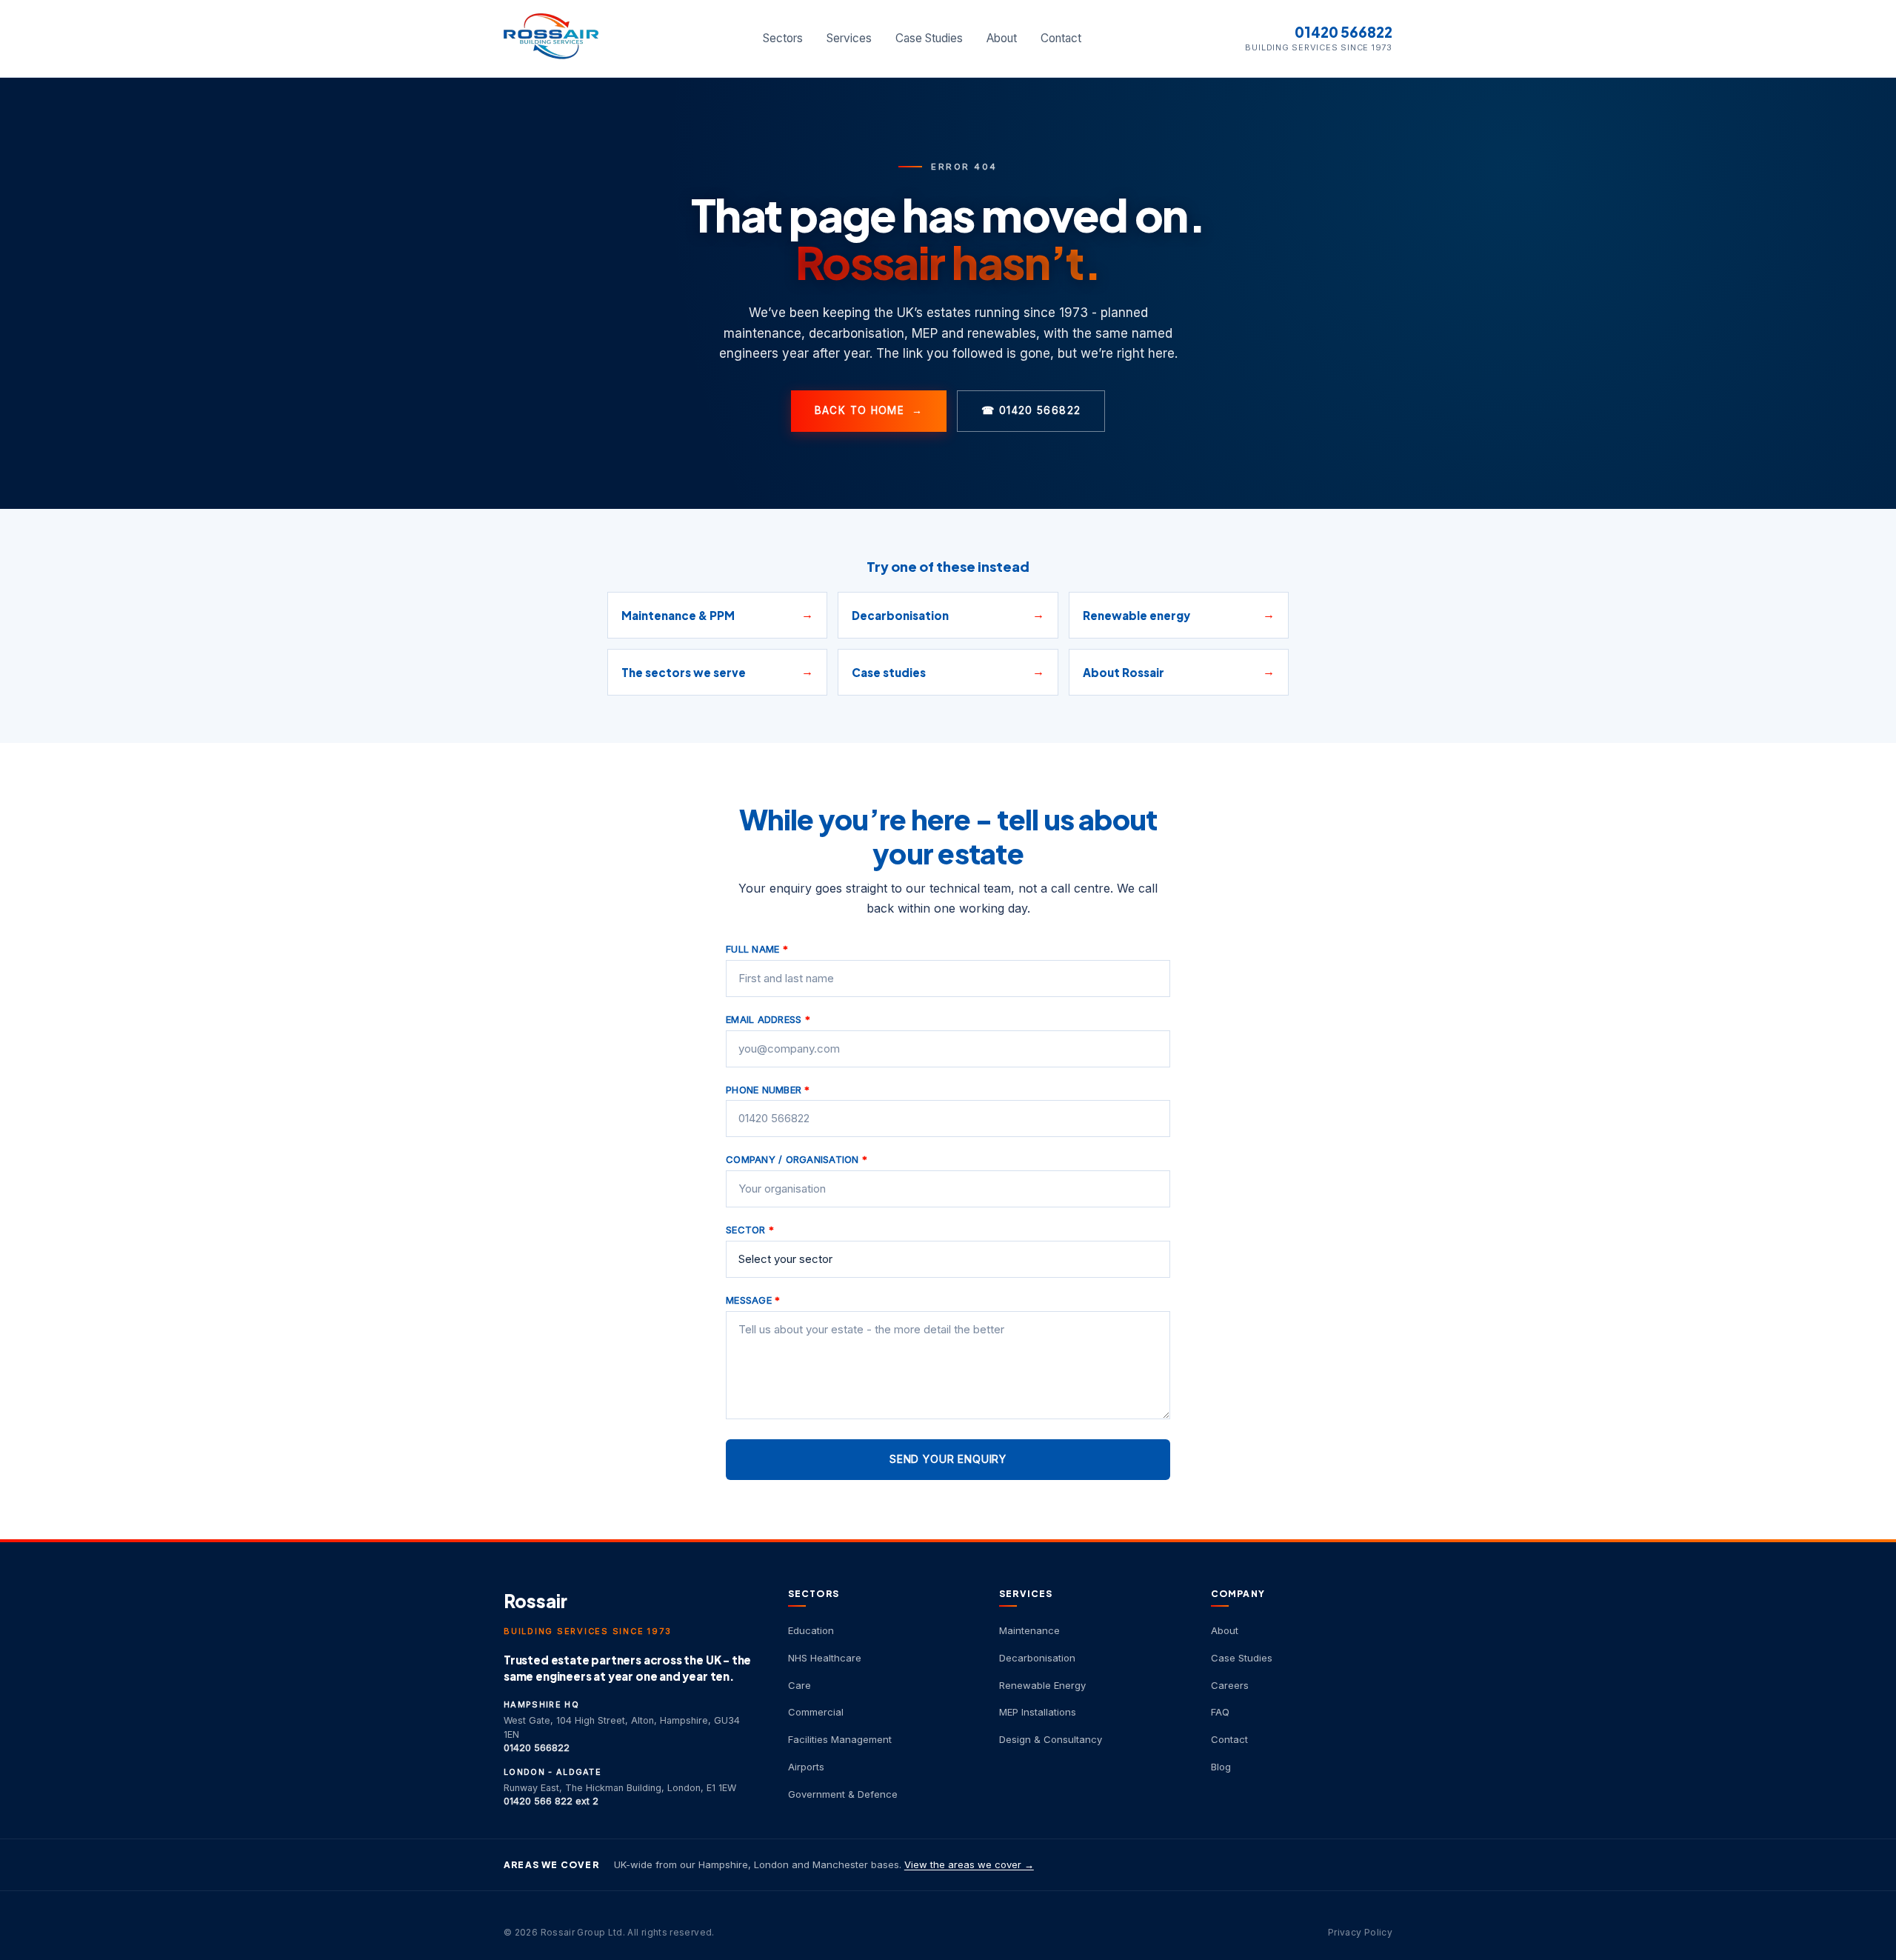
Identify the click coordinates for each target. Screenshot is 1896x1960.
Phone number (768, 1090)
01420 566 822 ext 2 (551, 1801)
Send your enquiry (948, 1459)
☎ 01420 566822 (1031, 410)
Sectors (783, 38)
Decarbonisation (1037, 1658)
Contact (1061, 38)
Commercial (816, 1712)
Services (849, 38)
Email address (768, 1019)
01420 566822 (1343, 32)
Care (800, 1685)
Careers (1230, 1685)
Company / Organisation (797, 1159)
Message (753, 1300)
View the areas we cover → (969, 1864)
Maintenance (1029, 1630)
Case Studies (929, 38)
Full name (757, 949)
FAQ (1220, 1712)
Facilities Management (840, 1739)
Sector (750, 1230)
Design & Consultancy (1051, 1739)
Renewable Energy (1042, 1685)
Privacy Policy (1360, 1932)
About (1002, 38)
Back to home (869, 410)
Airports (806, 1767)
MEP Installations (1038, 1712)
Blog (1221, 1767)
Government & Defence (843, 1794)
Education (811, 1630)
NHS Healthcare (825, 1658)
